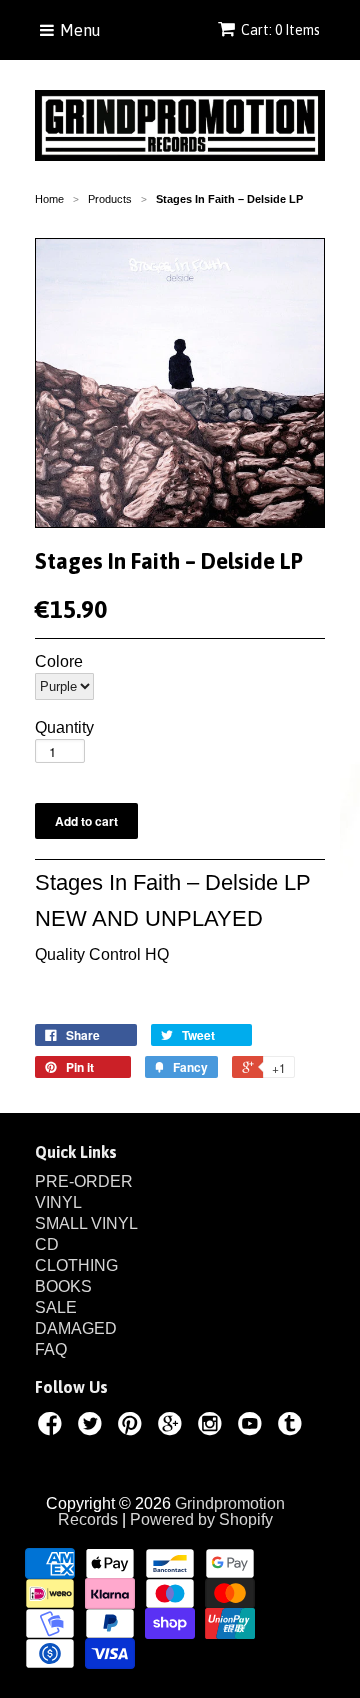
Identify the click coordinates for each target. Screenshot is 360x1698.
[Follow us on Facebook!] (53, 1427)
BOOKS (63, 1286)
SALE (56, 1307)
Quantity (64, 728)
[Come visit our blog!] (293, 1427)
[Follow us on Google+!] (173, 1427)
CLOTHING (76, 1265)
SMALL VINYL (86, 1223)
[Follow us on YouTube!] (253, 1427)
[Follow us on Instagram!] (213, 1427)
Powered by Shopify (201, 1519)
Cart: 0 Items (280, 30)
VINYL (58, 1202)
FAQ (51, 1349)
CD (47, 1244)
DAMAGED (76, 1328)
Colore (59, 662)
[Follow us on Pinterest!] (133, 1427)
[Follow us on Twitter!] (93, 1427)
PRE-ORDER (84, 1181)
